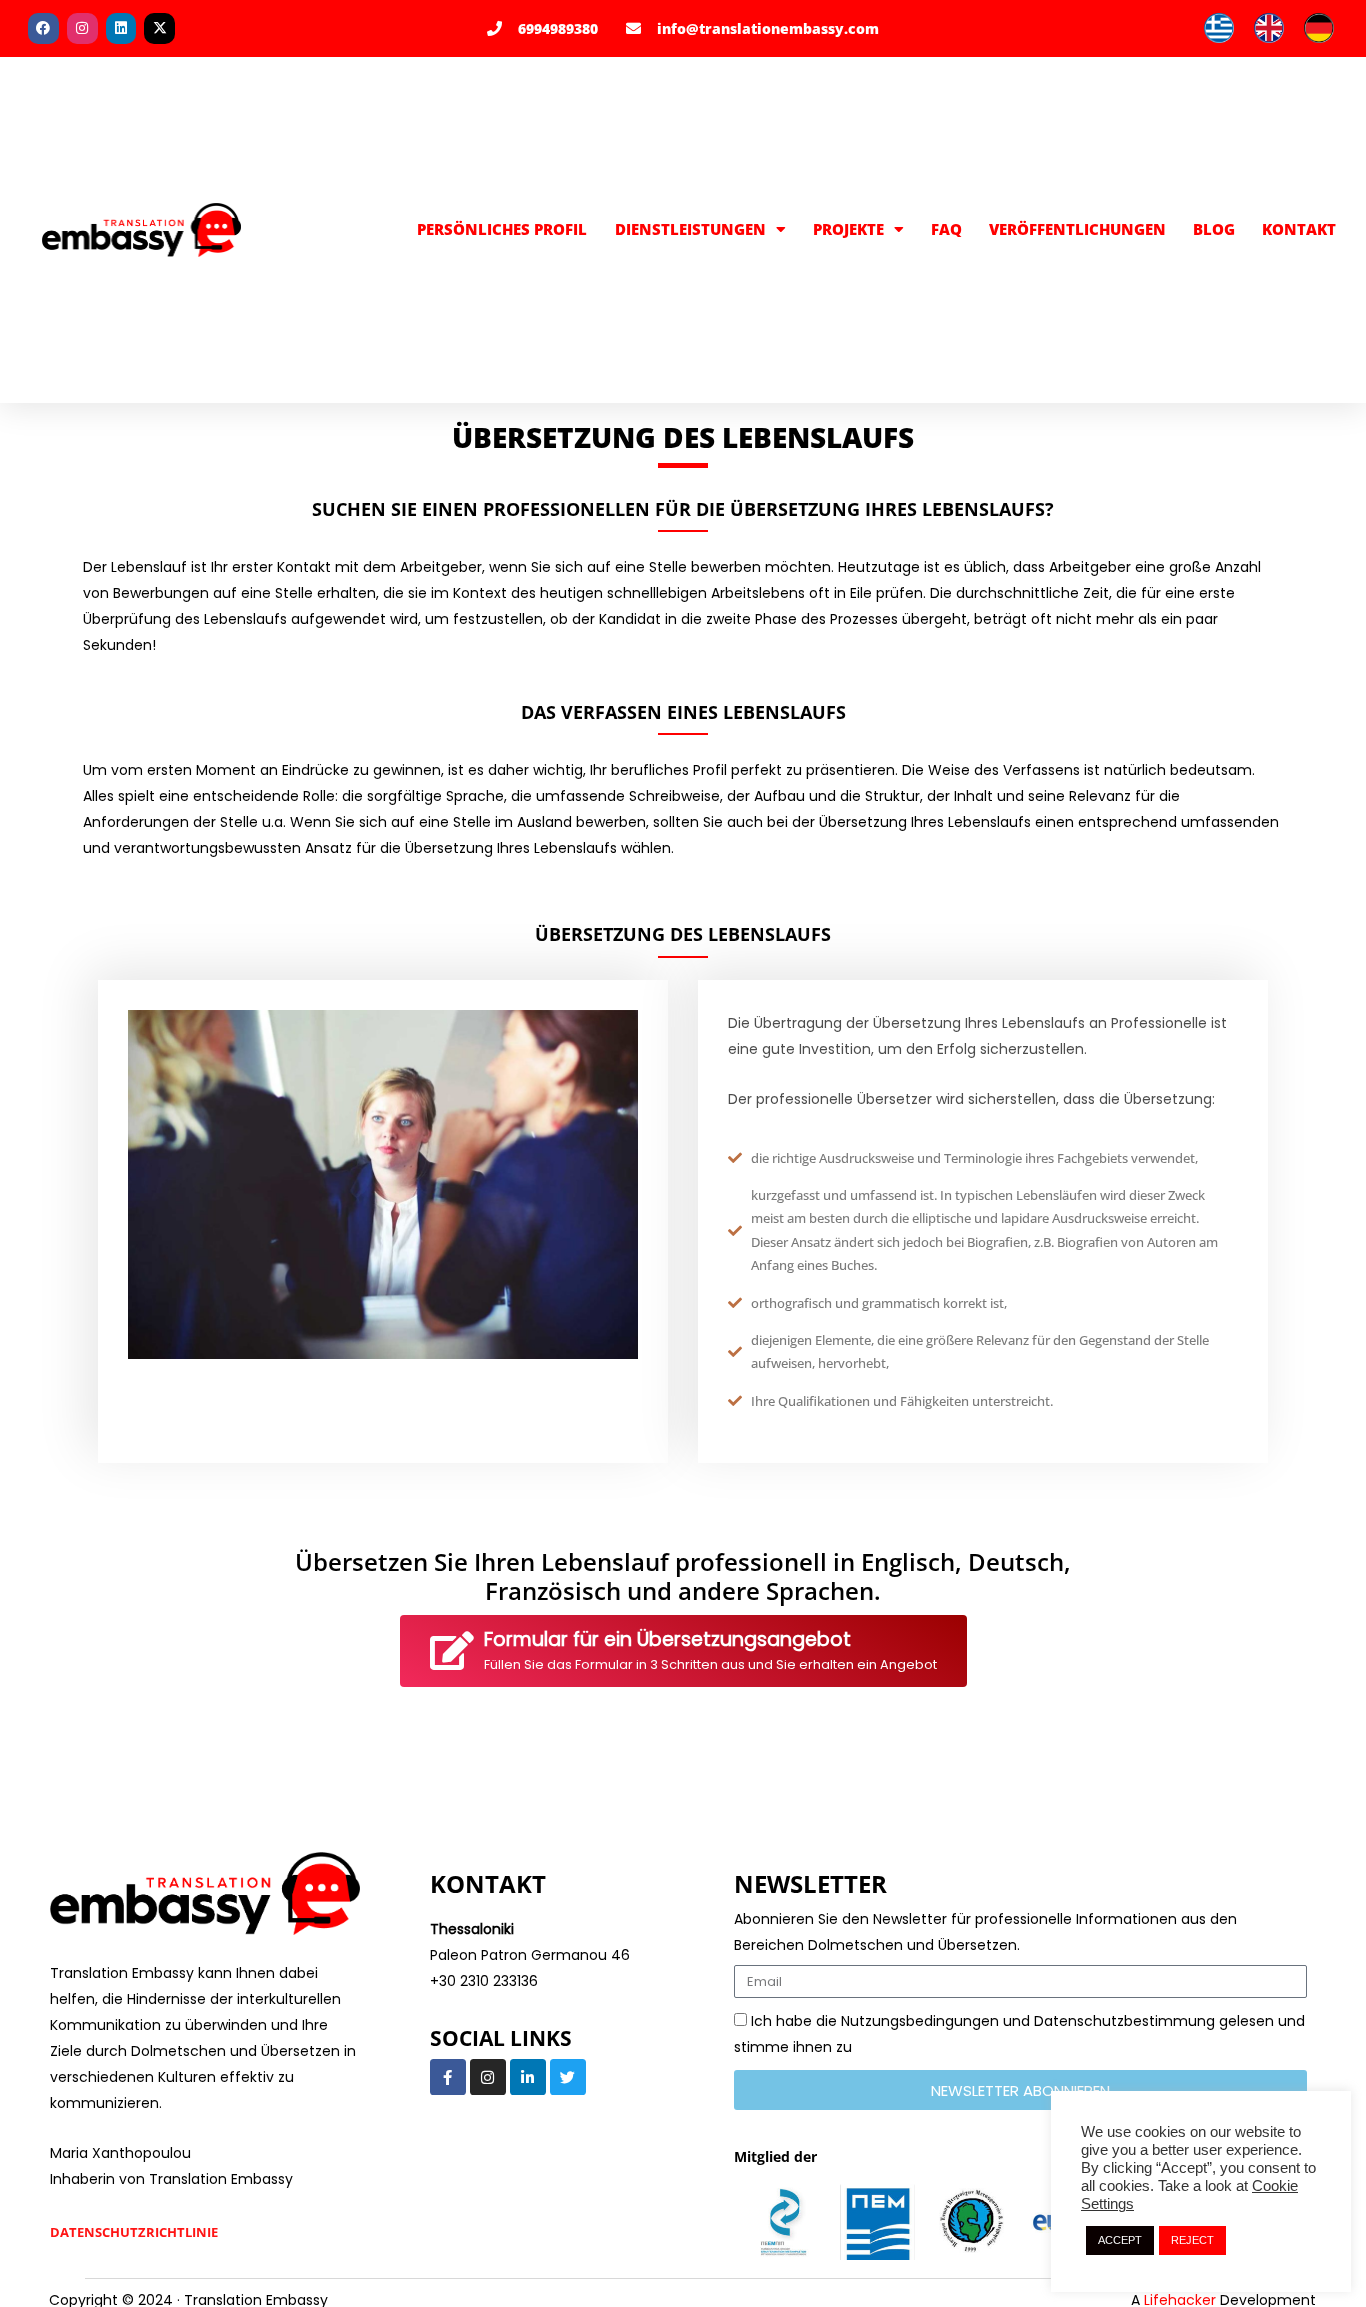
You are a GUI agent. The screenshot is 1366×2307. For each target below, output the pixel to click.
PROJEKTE (848, 229)
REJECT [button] (1192, 2240)
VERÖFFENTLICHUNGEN (1077, 229)
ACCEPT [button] (1120, 2240)
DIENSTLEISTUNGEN (690, 229)
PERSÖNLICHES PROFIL (502, 229)
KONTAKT (1299, 229)
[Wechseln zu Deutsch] (1319, 28)
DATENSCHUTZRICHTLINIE (134, 2232)
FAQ (946, 229)
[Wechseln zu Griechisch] (1219, 28)
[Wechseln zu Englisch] (1269, 28)
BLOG (1214, 229)
